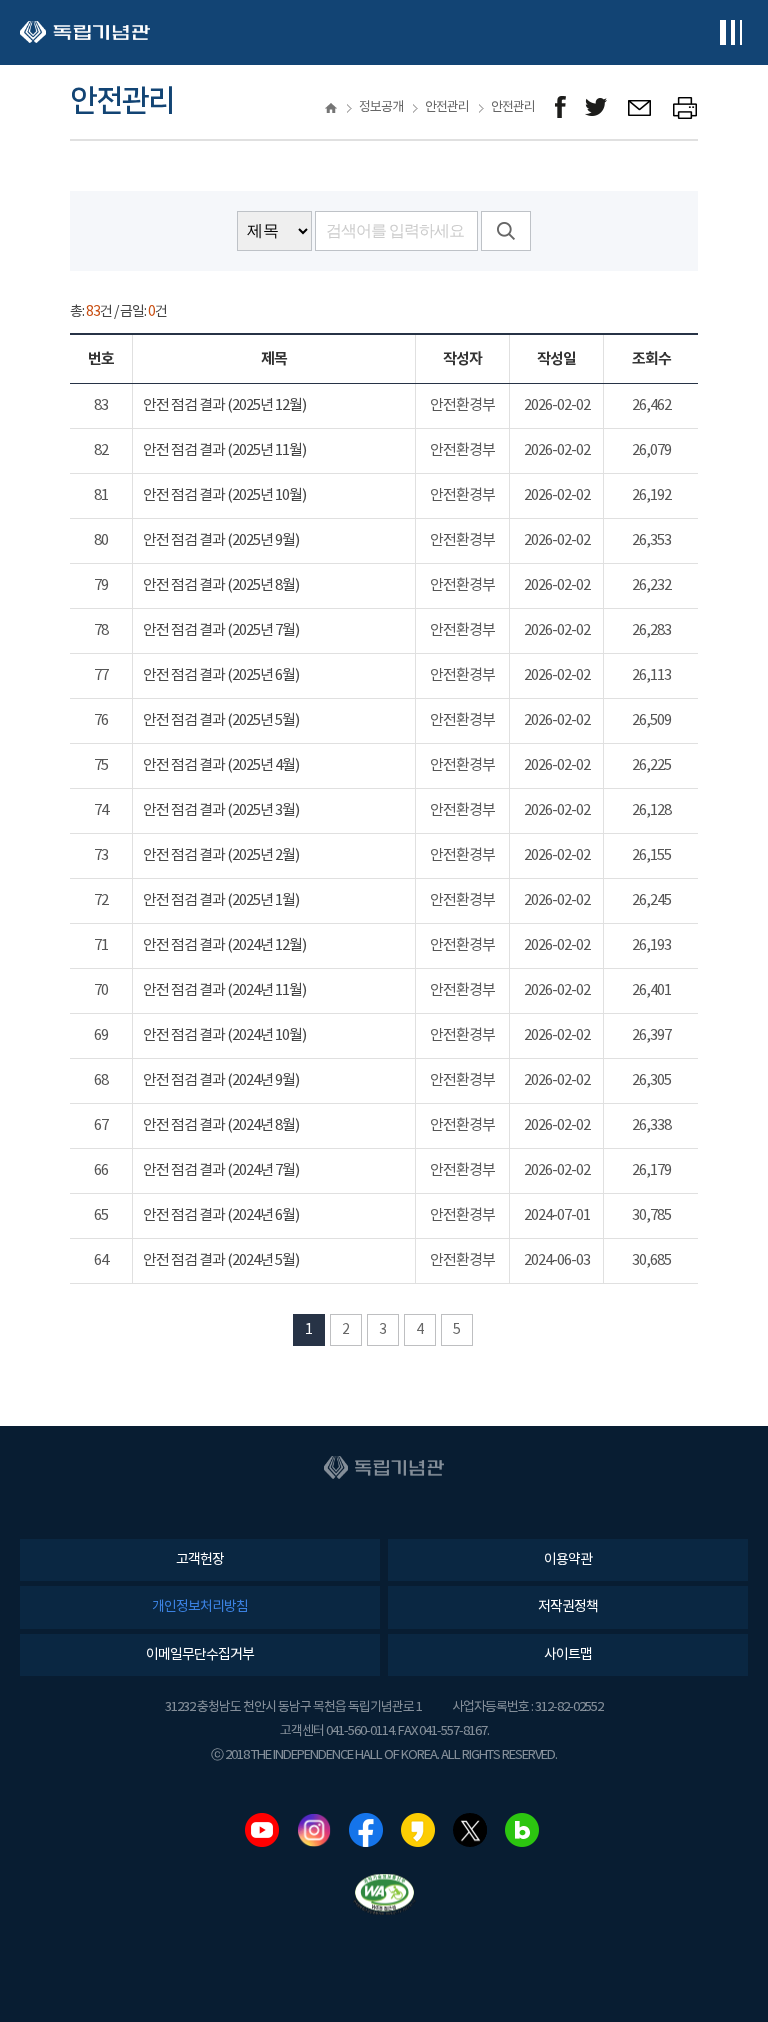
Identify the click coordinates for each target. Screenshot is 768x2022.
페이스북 (366, 1830)
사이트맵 (568, 1655)
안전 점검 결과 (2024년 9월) (221, 1080)
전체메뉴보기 (730, 32)
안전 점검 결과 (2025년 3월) (221, 810)
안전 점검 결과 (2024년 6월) (221, 1215)
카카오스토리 (418, 1830)
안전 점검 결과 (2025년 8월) (221, 585)
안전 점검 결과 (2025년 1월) (221, 900)
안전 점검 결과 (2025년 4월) (221, 765)
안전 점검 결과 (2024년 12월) (224, 945)
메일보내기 (640, 107)
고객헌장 (200, 1560)
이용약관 (568, 1560)
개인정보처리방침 (200, 1607)
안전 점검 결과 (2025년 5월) (221, 720)
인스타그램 (314, 1830)
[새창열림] (560, 107)
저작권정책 (568, 1607)
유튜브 (262, 1830)
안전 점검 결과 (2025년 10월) (224, 495)
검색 (506, 231)
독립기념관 (85, 32)
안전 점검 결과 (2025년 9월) (221, 540)
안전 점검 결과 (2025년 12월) (224, 405)
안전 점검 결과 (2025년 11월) (224, 450)
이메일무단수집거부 (200, 1655)
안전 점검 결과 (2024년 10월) (224, 1035)
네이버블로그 (522, 1830)
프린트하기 (685, 107)
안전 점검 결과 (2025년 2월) (221, 855)
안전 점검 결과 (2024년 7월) (221, 1170)
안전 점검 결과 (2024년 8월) (221, 1125)
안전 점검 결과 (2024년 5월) (221, 1260)
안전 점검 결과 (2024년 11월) (224, 990)
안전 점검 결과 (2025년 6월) (221, 675)
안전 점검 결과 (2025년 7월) (221, 630)
